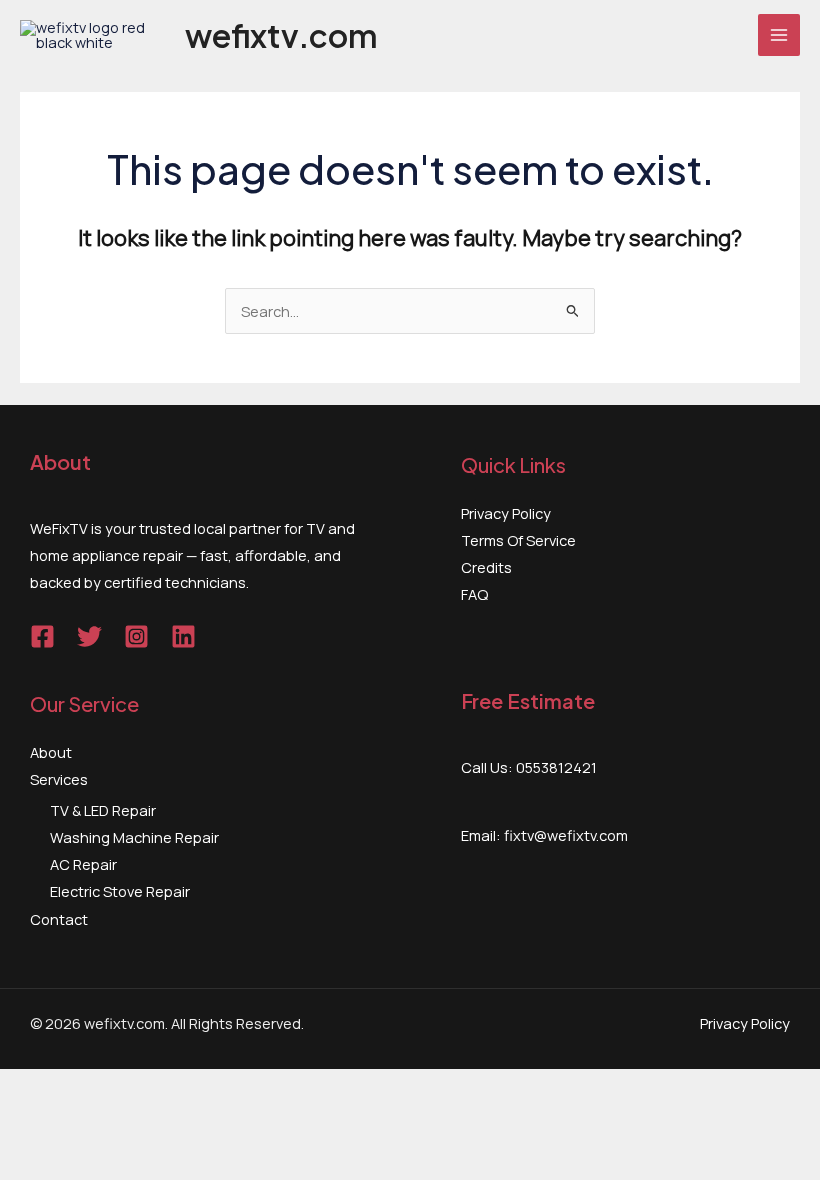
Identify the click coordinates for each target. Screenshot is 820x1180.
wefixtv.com (281, 35)
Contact (59, 919)
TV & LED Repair (103, 810)
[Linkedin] (183, 636)
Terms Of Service (518, 540)
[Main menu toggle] (779, 35)
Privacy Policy (506, 513)
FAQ (474, 594)
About (51, 752)
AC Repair (83, 864)
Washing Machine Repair (134, 837)
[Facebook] (42, 636)
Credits (486, 567)
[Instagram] (136, 636)
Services (59, 779)
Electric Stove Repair (120, 891)
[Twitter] (89, 636)
